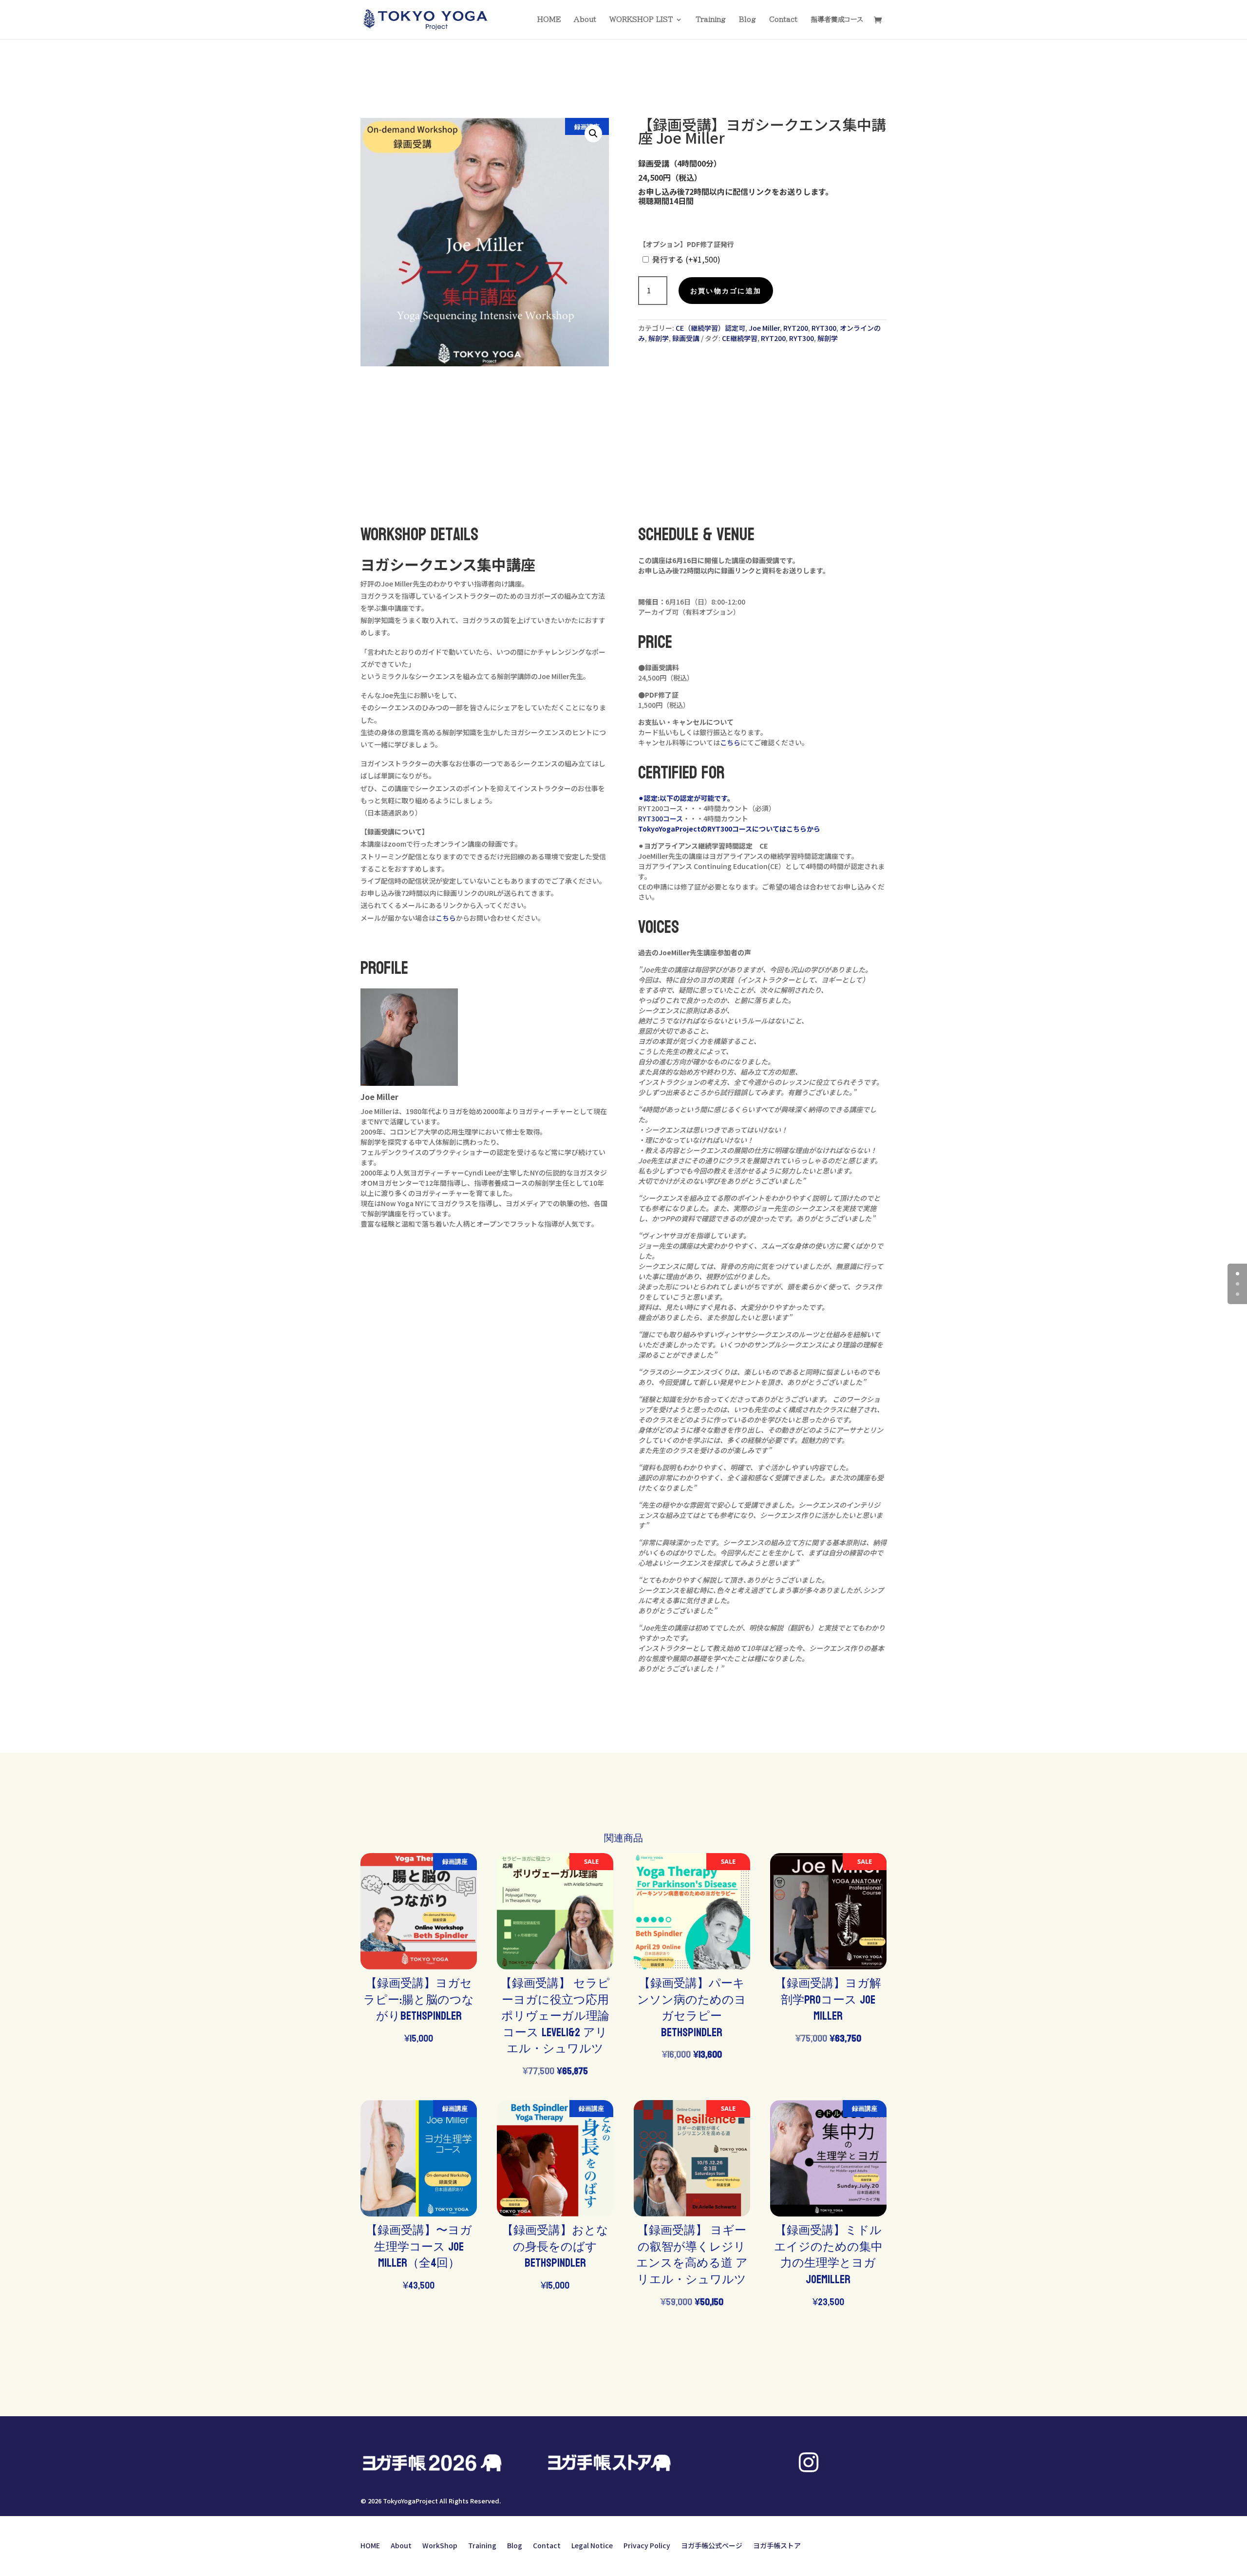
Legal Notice (592, 2545)
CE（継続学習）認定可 (710, 328)
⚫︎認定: (649, 798)
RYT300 (824, 328)
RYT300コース (661, 818)
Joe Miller (764, 328)
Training (711, 19)
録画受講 (686, 338)
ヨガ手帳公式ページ (712, 2545)
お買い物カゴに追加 (726, 291)
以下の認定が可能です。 (697, 798)
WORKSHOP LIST (641, 19)
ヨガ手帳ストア (777, 2545)
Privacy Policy (647, 2545)
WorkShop (440, 2545)
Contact (783, 19)
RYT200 (796, 328)
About (585, 19)
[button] (593, 133)
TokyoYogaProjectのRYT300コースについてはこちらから (729, 829)
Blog (747, 19)
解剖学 (659, 338)
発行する (686, 259)
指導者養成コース (837, 19)
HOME (549, 19)
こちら (446, 918)
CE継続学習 (740, 338)
